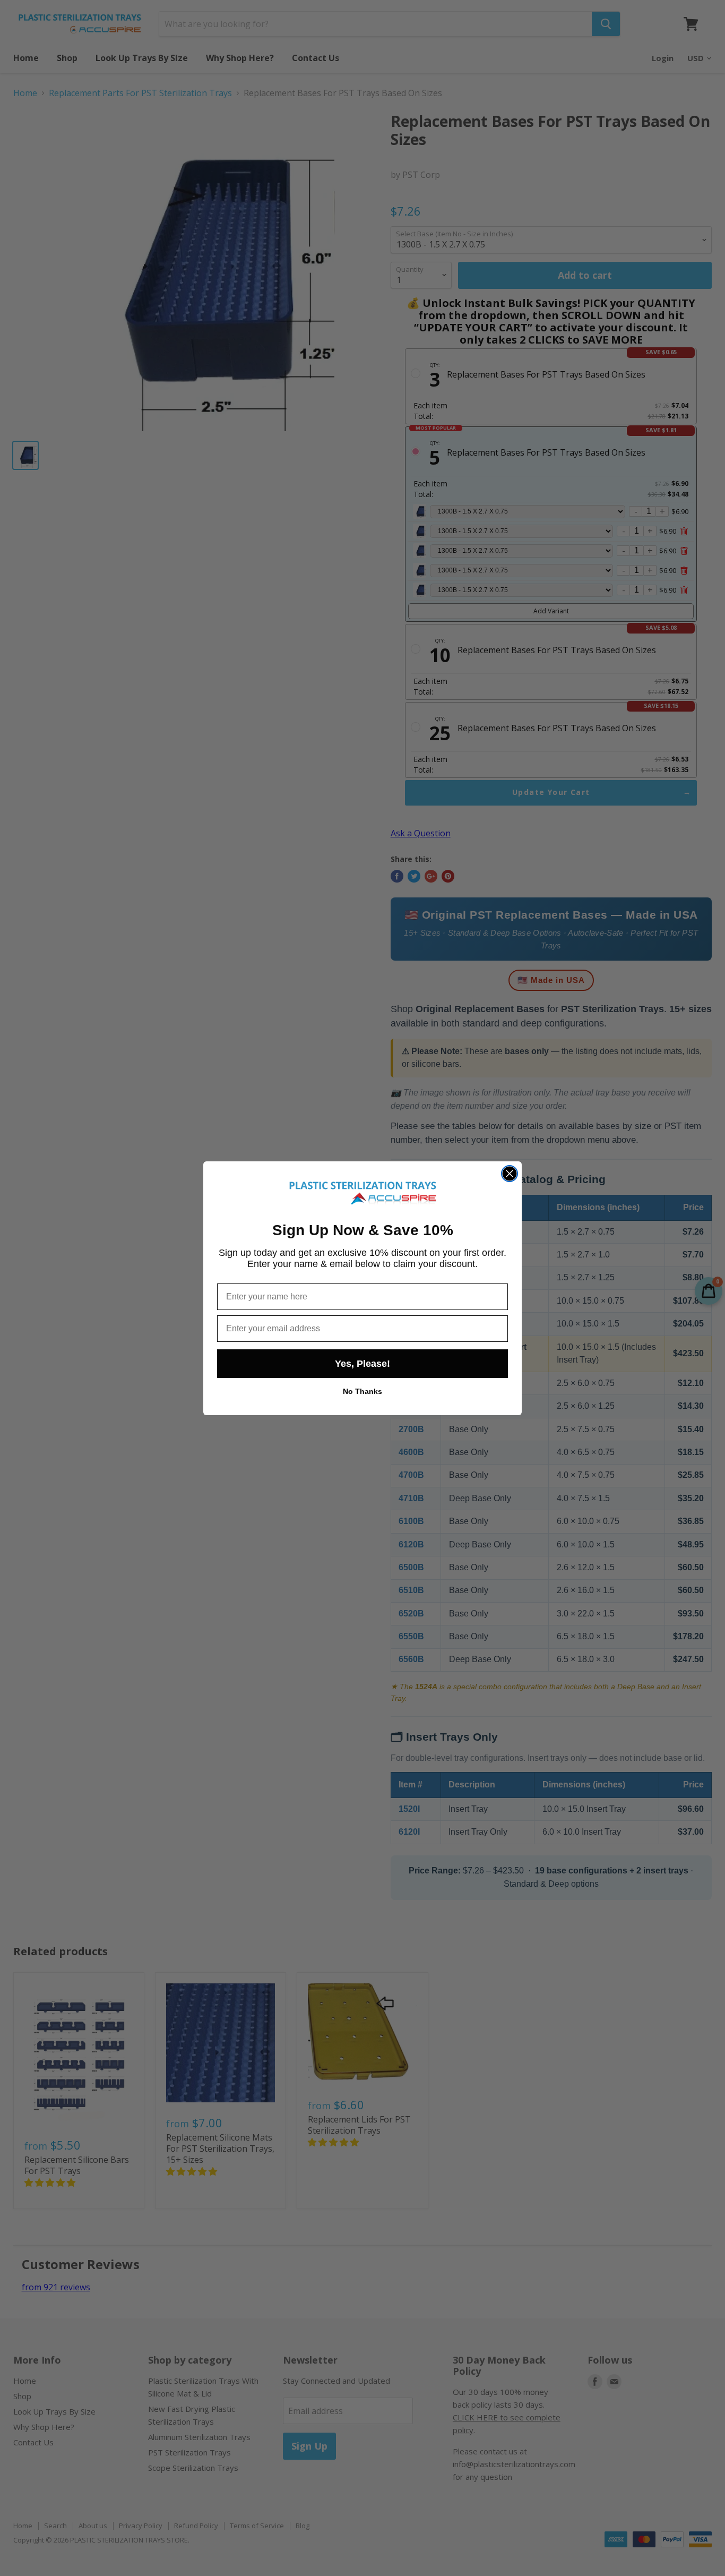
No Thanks (362, 1391)
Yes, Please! (362, 1364)
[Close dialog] (510, 1174)
